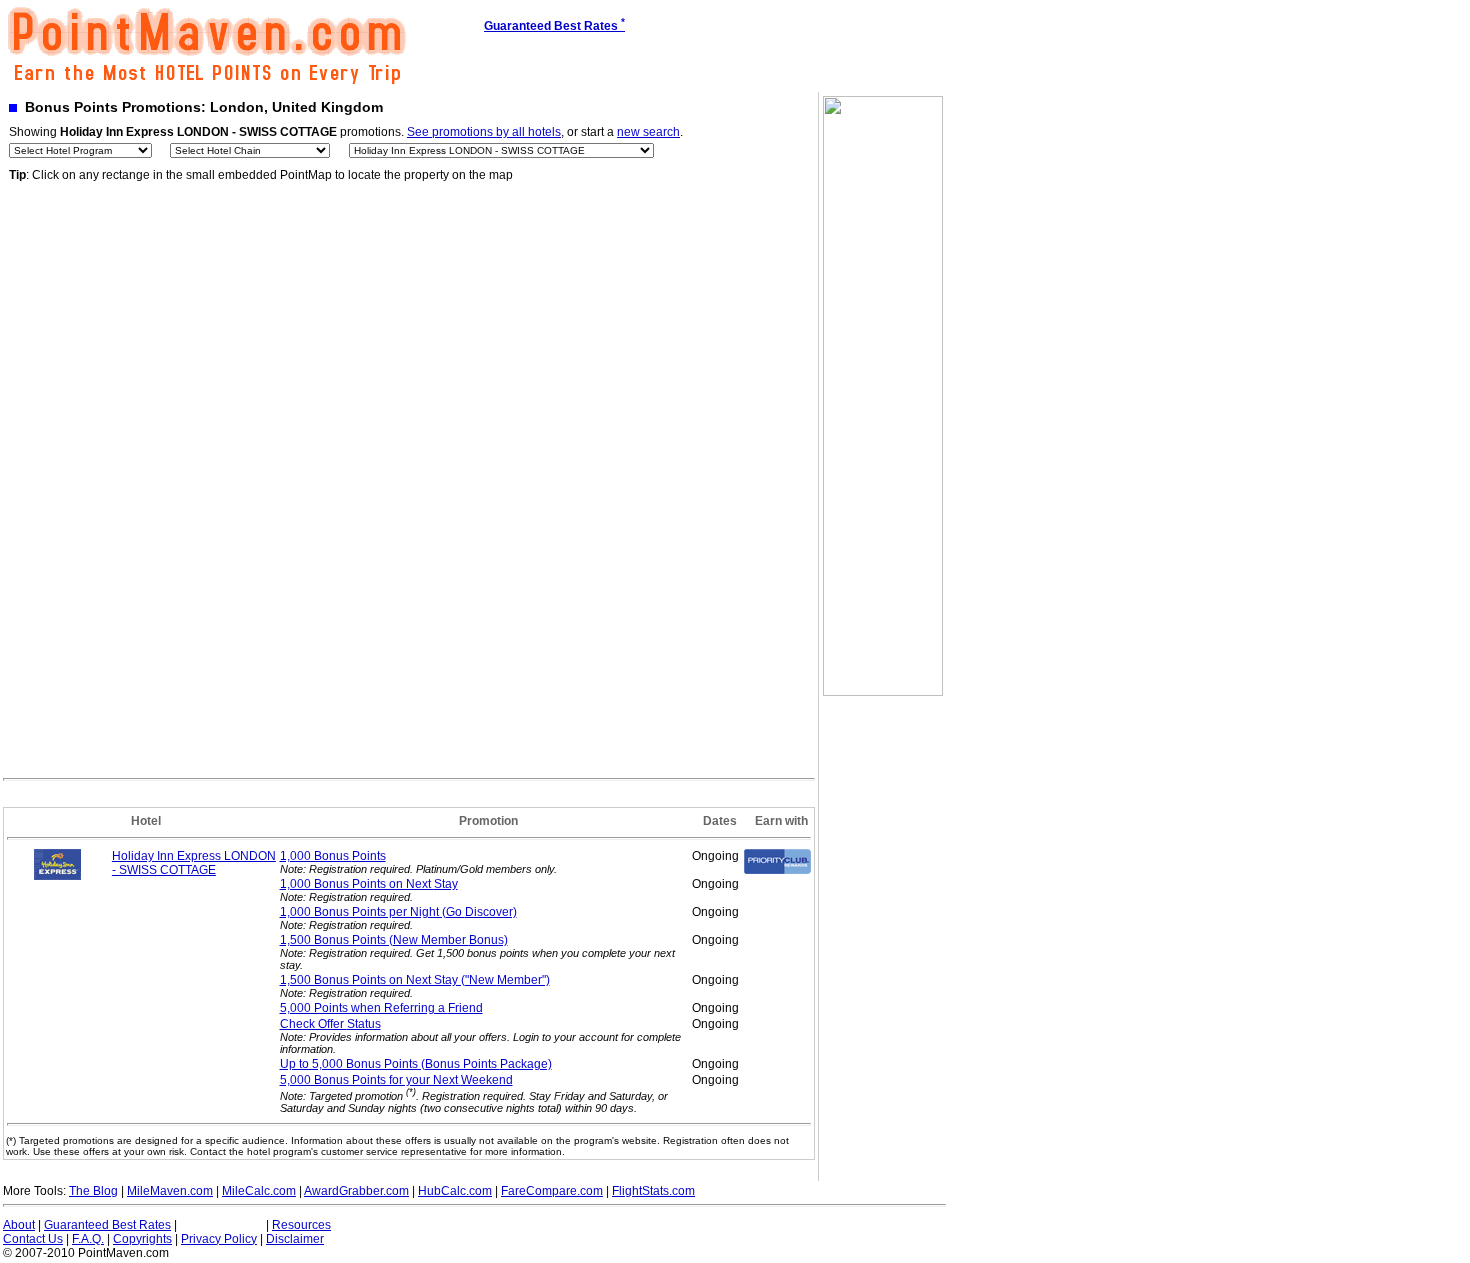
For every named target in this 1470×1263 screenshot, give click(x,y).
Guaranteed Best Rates (107, 1225)
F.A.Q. (88, 1239)
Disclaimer (295, 1239)
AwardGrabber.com (356, 1191)
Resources (301, 1225)
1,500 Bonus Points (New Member (394, 940)
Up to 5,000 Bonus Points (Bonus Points (416, 1064)
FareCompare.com (552, 1191)
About (19, 1225)
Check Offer (330, 1024)
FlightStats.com (653, 1191)
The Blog (93, 1191)
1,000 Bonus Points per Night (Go (398, 912)
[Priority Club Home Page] (777, 870)
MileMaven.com (170, 1191)
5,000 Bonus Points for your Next (396, 1080)
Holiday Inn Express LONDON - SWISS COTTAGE (194, 863)
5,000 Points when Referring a (381, 1008)
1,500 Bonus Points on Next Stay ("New (415, 980)
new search (648, 132)
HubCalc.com (455, 1191)
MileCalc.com (259, 1191)
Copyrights (142, 1239)
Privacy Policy (219, 1239)
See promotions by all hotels (484, 132)
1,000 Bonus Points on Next (369, 884)
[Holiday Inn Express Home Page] (58, 876)
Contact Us (33, 1239)
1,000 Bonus (333, 856)
